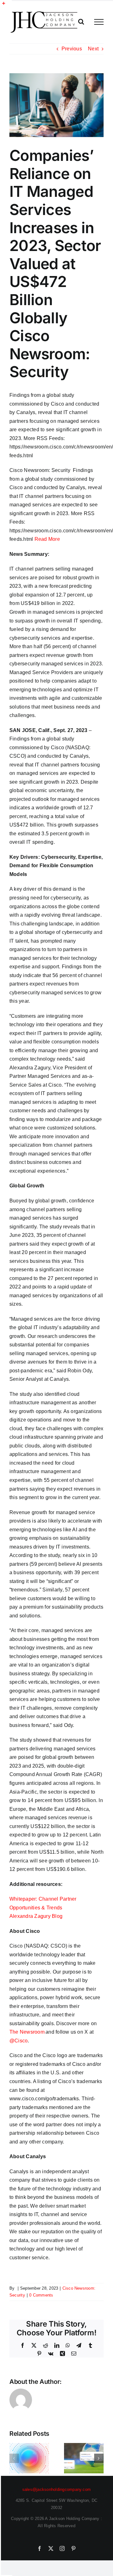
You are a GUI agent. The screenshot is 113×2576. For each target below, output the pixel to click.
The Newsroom (27, 2032)
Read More (47, 539)
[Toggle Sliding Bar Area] (7, 6)
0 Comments (41, 2295)
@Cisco (19, 2041)
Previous (72, 49)
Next (93, 49)
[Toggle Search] (81, 22)
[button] (14, 2458)
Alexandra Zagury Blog (36, 1916)
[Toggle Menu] (99, 22)
